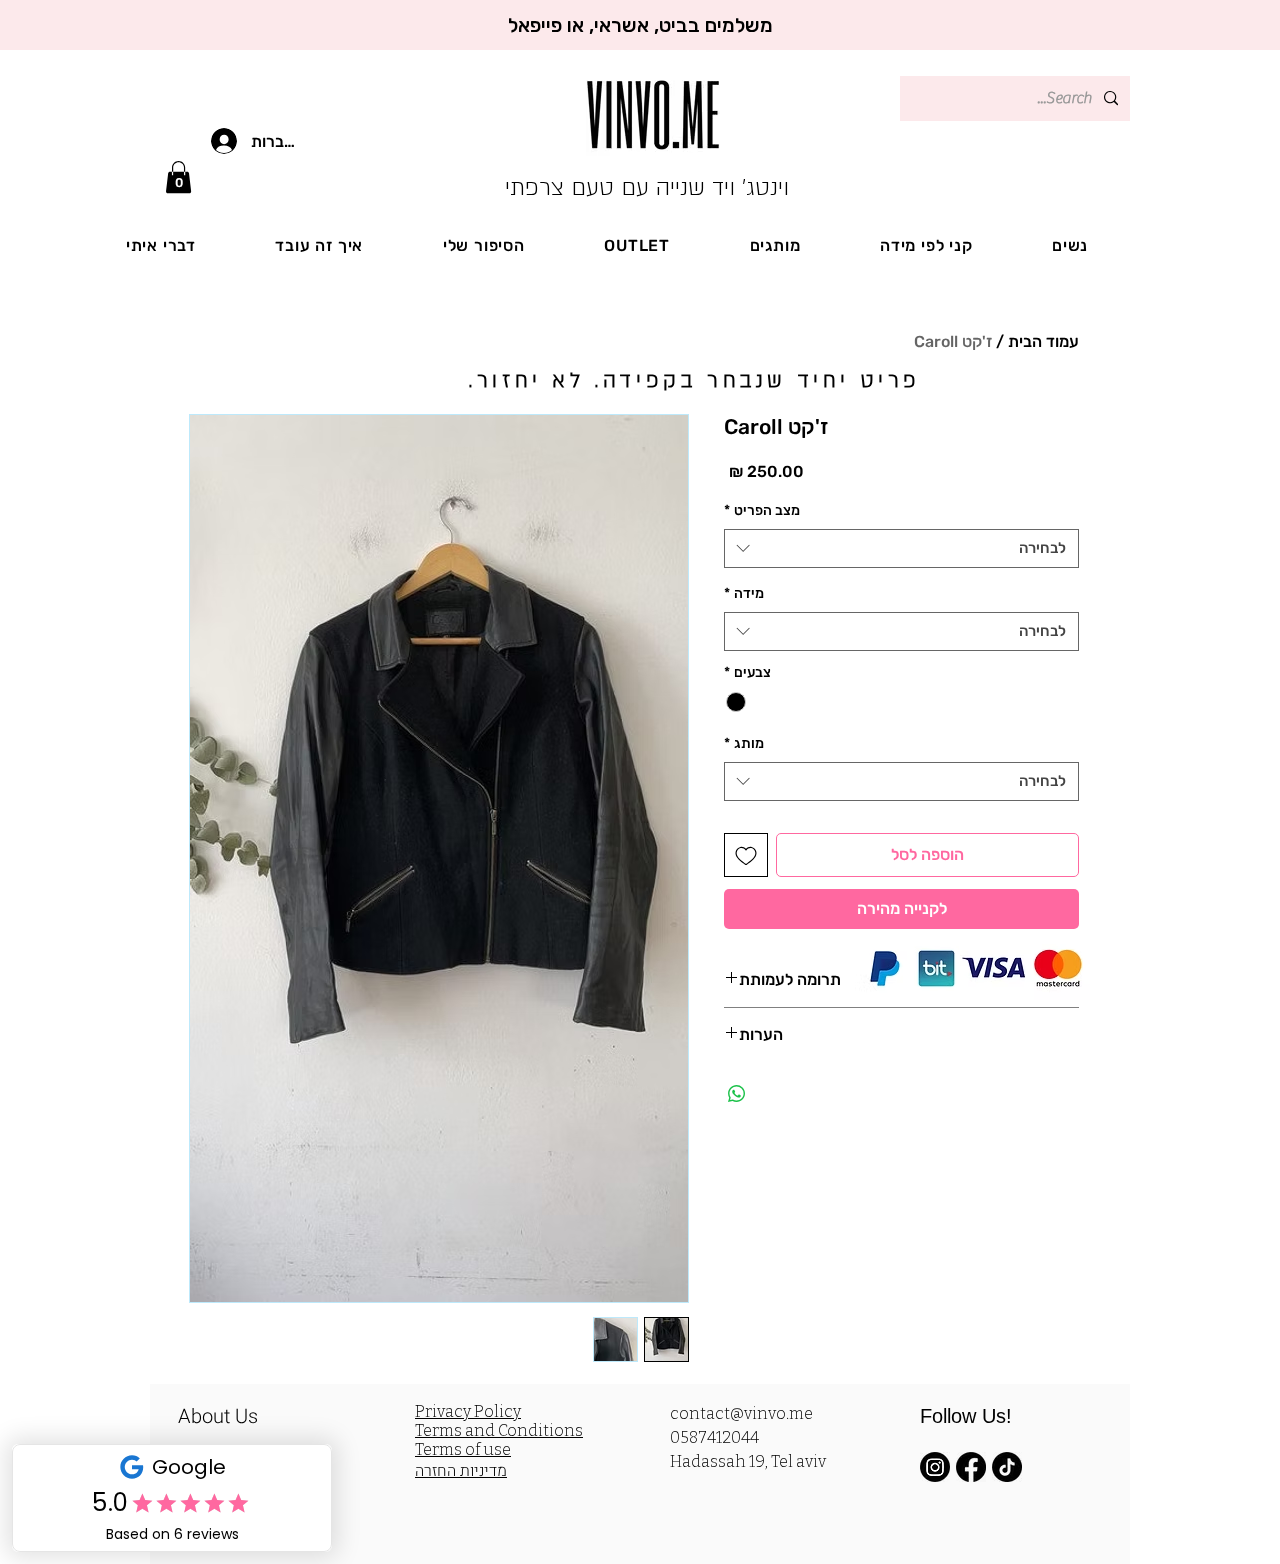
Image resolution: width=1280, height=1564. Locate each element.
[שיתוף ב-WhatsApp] (737, 1094)
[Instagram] (935, 1467)
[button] (178, 177)
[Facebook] (971, 1467)
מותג (744, 743)
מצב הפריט (762, 510)
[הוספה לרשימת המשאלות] (746, 855)
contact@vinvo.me (741, 1413)
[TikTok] (1007, 1467)
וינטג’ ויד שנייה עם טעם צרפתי (647, 187)
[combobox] (901, 548)
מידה (744, 593)
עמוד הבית (1043, 341)
